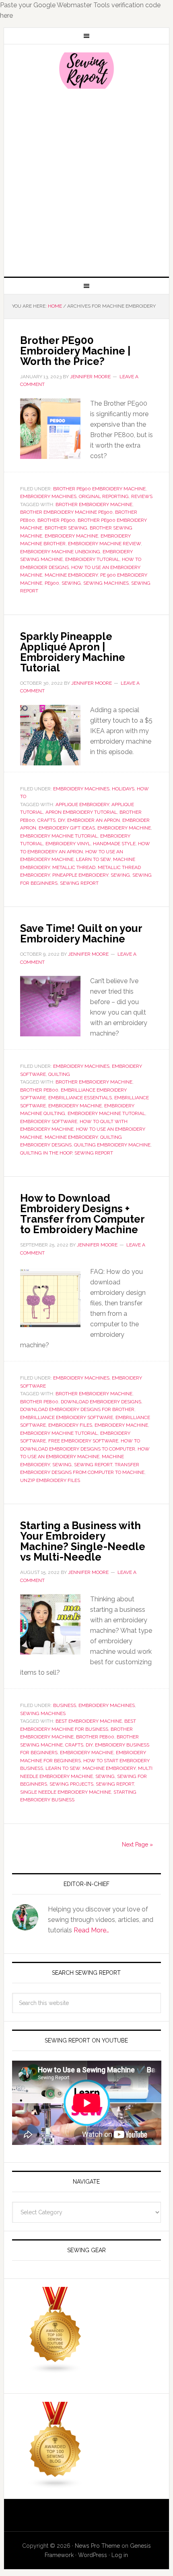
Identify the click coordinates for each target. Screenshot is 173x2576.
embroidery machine (71, 536)
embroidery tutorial (92, 559)
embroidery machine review (104, 544)
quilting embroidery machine (112, 1145)
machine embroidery (71, 575)
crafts (46, 820)
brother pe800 (39, 1090)
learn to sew (93, 859)
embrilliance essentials (80, 1098)
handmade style (114, 844)
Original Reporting (104, 496)
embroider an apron (94, 820)
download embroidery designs (101, 1402)
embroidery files (70, 1425)
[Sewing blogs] (56, 2485)
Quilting (59, 1074)
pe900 (52, 583)
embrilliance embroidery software (67, 1417)
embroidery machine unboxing (60, 552)
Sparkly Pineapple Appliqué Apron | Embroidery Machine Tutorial (73, 652)
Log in (120, 2555)
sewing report (79, 883)
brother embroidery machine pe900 (66, 512)
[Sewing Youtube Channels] (56, 2370)
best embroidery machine (89, 1721)
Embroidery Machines (48, 496)
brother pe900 (56, 520)
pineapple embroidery (80, 875)
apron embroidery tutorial (81, 812)
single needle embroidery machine (66, 1792)
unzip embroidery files (50, 1480)
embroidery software (49, 1121)
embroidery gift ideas (67, 828)
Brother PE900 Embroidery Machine (99, 489)
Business (65, 1705)
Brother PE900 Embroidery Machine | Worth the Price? (75, 351)
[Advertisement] (86, 182)
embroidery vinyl (68, 844)
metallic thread (74, 867)
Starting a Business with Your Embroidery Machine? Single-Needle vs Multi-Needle (83, 1541)
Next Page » (137, 1844)
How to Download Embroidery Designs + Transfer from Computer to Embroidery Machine (82, 1214)
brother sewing (66, 528)
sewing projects (71, 1784)
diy (61, 820)
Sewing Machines (43, 1713)
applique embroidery (82, 804)
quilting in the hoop (46, 1153)
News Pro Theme (97, 2546)
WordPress (93, 2555)
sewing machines (106, 583)
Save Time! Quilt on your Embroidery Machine (81, 934)
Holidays (123, 789)
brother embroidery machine (94, 504)
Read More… (91, 1930)
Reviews (142, 496)
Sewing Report (87, 71)
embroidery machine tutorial (59, 836)
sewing (71, 583)
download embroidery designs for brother (77, 1409)
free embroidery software (83, 1441)
